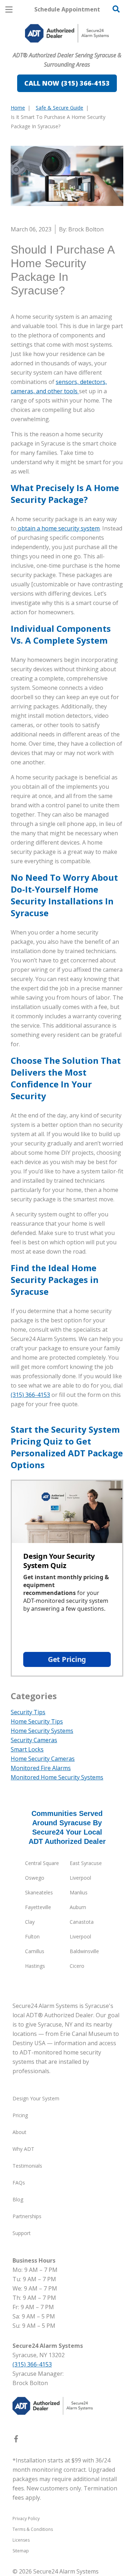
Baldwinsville (84, 1951)
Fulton (32, 1936)
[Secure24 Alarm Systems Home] (67, 33)
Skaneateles (39, 1892)
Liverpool (80, 1878)
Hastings (35, 1966)
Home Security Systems (42, 1731)
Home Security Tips (37, 1721)
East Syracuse (86, 1863)
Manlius (79, 1892)
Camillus (35, 1951)
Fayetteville (38, 1907)
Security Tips (28, 1712)
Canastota (82, 1922)
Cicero (77, 1966)
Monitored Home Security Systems (57, 1777)
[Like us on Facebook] (16, 2440)
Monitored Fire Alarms (41, 1768)
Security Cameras (34, 1740)
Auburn (78, 1907)
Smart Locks (27, 1749)
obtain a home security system (58, 528)
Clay (30, 1922)
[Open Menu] (9, 9)
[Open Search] (116, 9)
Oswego (35, 1878)
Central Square (42, 1863)
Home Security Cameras (43, 1759)
